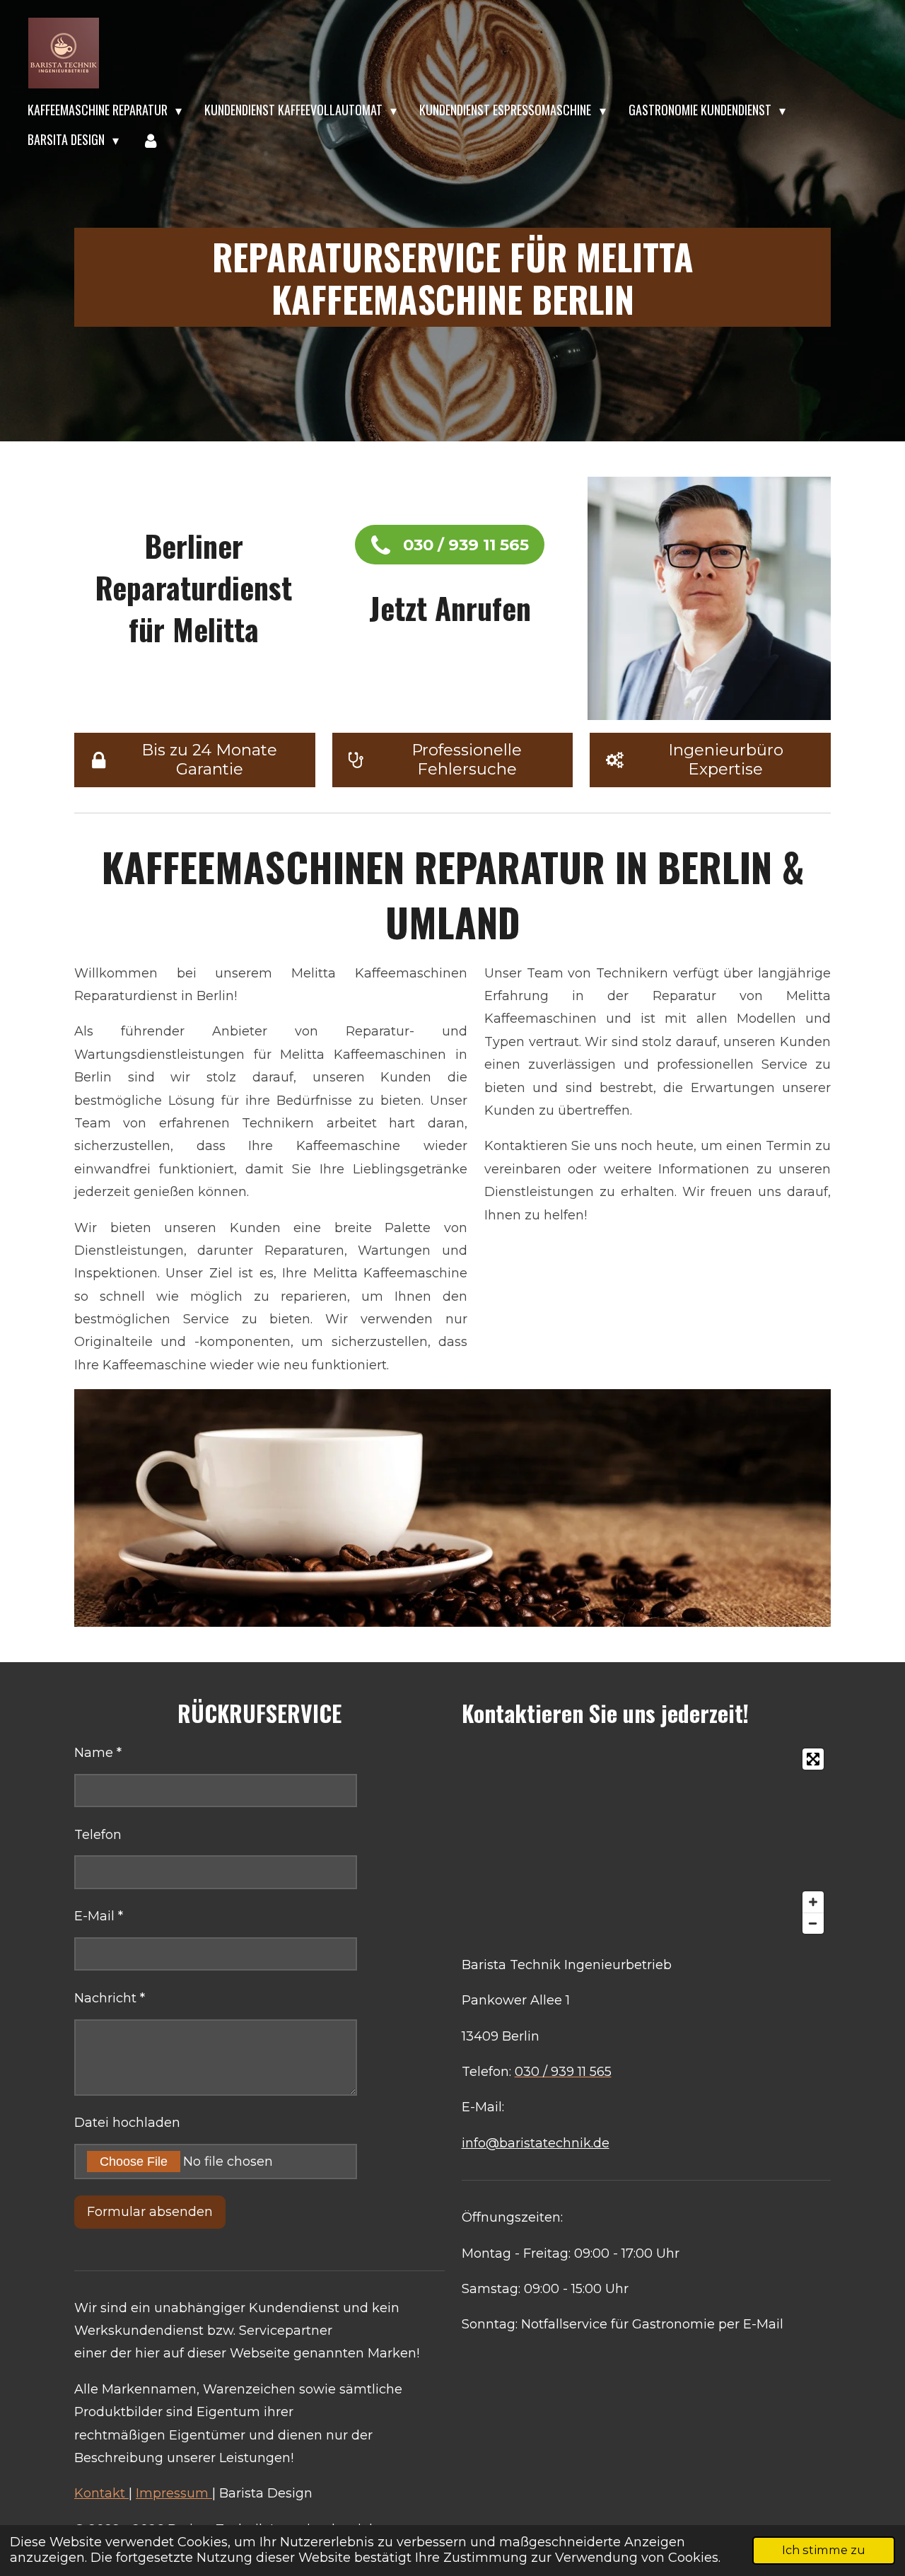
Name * (98, 1753)
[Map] (646, 1841)
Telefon (98, 1835)
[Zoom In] (813, 1902)
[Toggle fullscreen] (813, 1759)
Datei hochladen (127, 2123)
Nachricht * (110, 1998)
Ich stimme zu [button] (824, 2550)
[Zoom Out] (813, 1923)
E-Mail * (99, 1916)
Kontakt (101, 2493)
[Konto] (150, 140)
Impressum (174, 2493)
